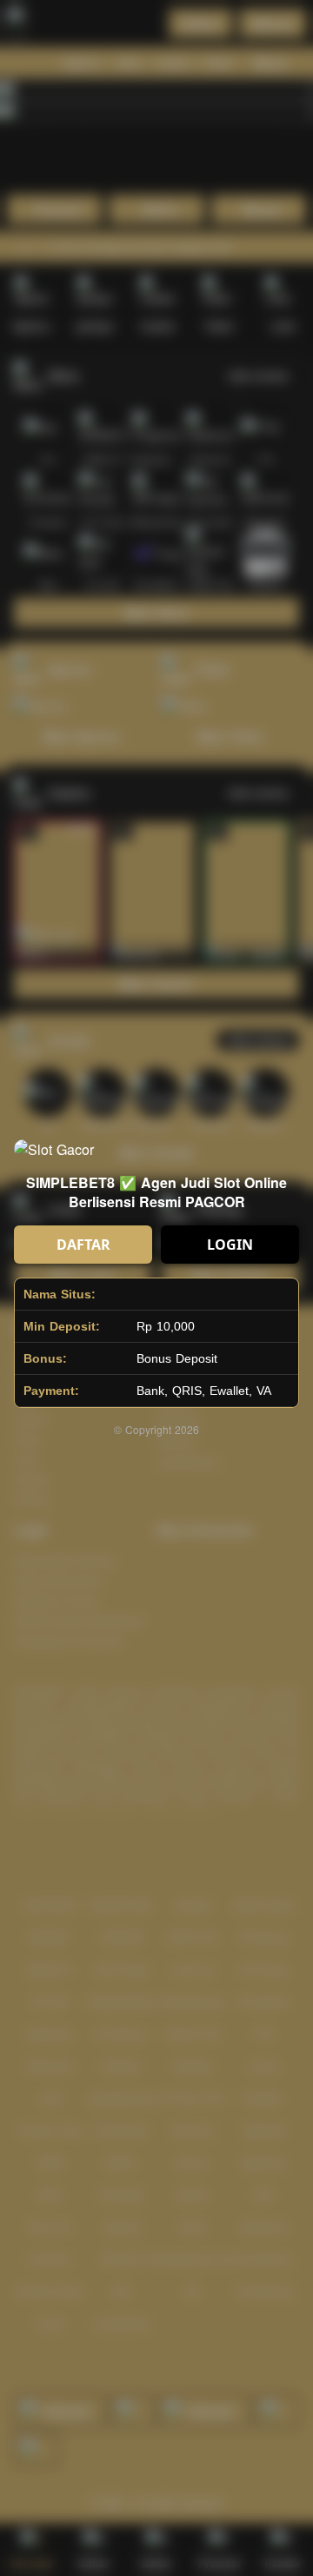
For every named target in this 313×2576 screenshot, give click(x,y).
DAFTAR (83, 1245)
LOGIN (230, 1245)
